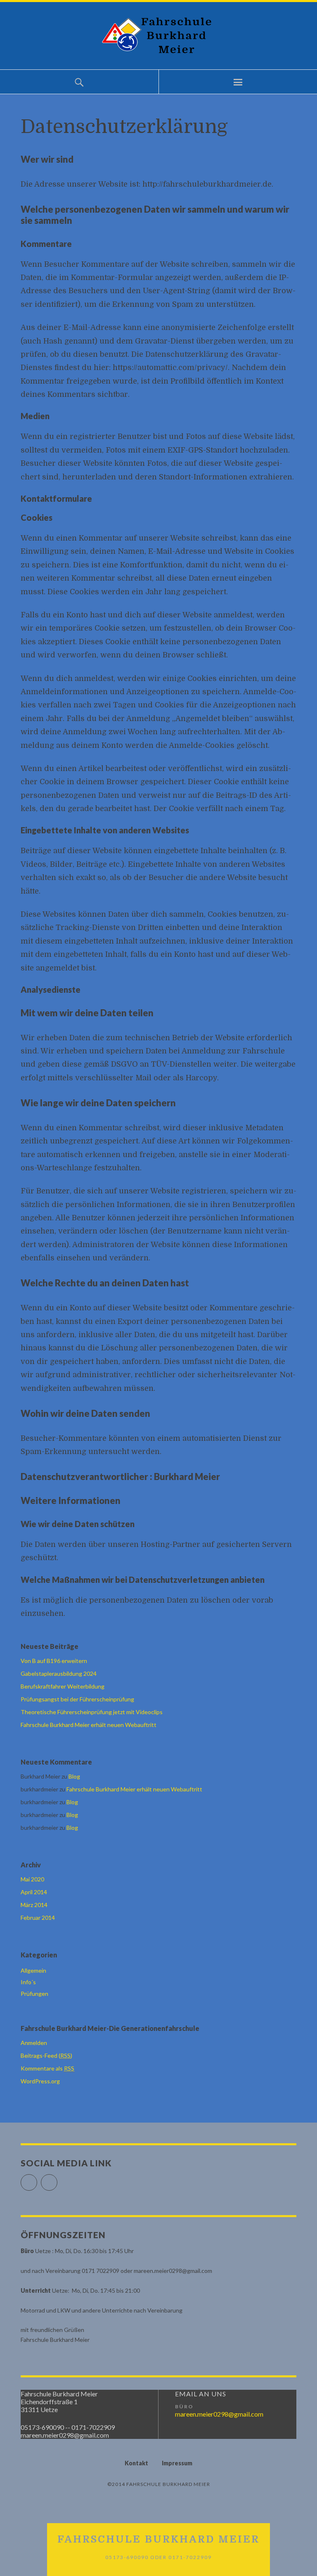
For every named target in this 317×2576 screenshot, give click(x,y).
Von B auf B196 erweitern (54, 1661)
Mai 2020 (32, 1879)
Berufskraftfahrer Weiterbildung (63, 1686)
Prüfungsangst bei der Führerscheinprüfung (77, 1699)
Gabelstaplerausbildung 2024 (59, 1673)
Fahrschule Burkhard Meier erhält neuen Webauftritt (89, 1725)
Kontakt (136, 2463)
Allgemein (33, 1970)
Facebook (37, 2179)
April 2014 (34, 1892)
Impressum (177, 2463)
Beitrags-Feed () (46, 2055)
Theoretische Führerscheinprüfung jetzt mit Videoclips (92, 1712)
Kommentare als (47, 2068)
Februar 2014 (38, 1918)
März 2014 (34, 1905)
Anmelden (34, 2043)
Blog (74, 1776)
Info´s (28, 1982)
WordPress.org (40, 2081)
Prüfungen (34, 1994)
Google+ (57, 2179)
